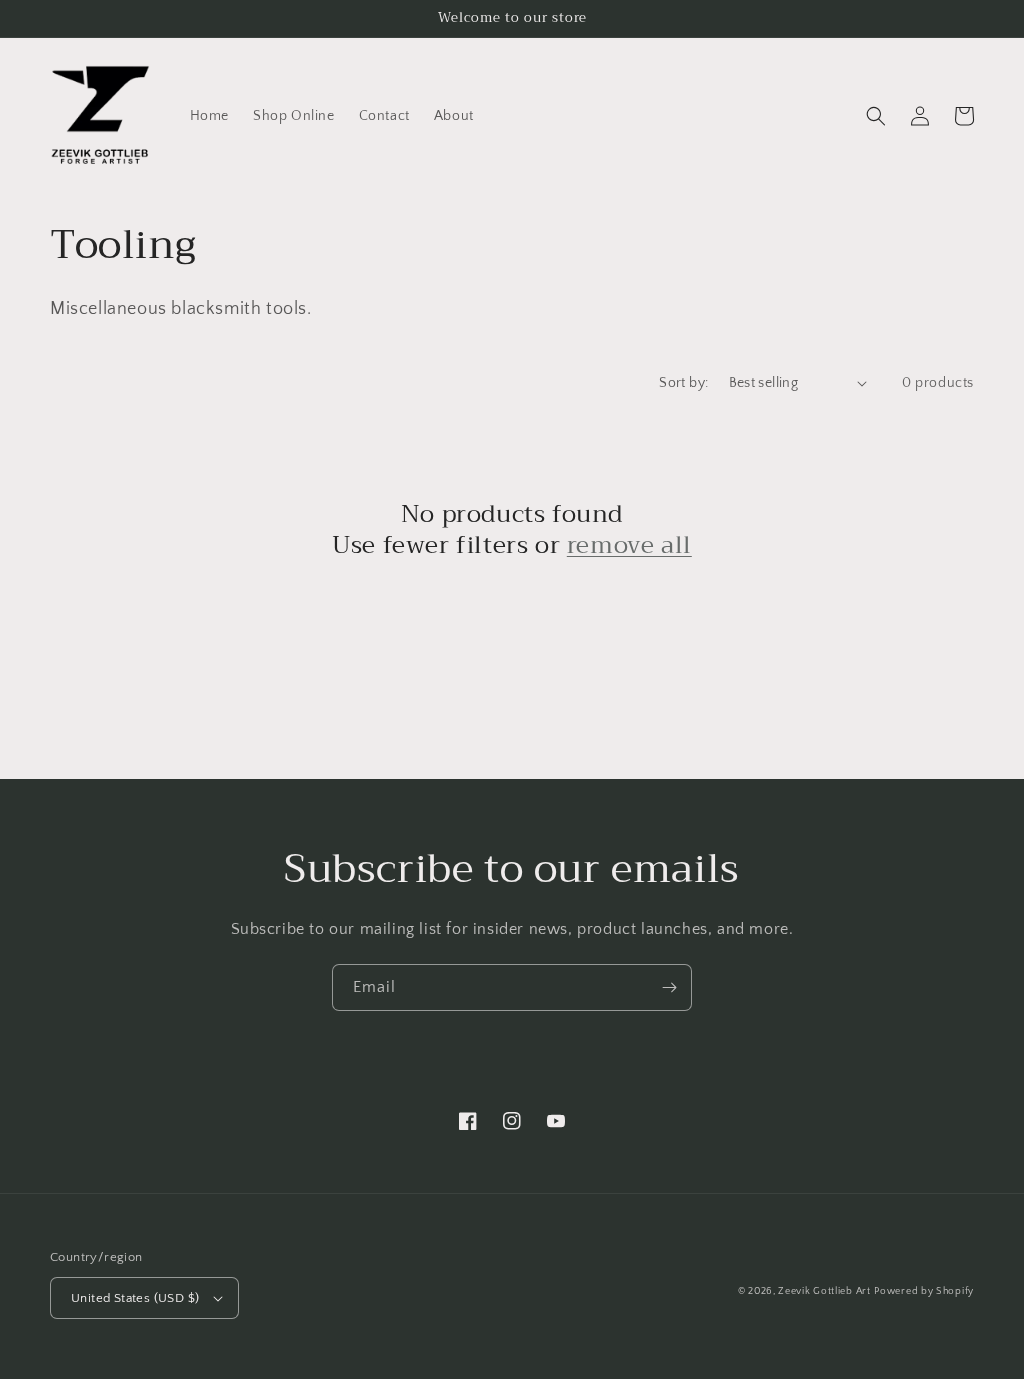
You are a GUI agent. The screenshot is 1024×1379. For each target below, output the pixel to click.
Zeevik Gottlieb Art (824, 1291)
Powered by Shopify (924, 1291)
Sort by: (683, 383)
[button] (876, 116)
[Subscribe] (669, 987)
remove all (629, 545)
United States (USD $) (135, 1298)
